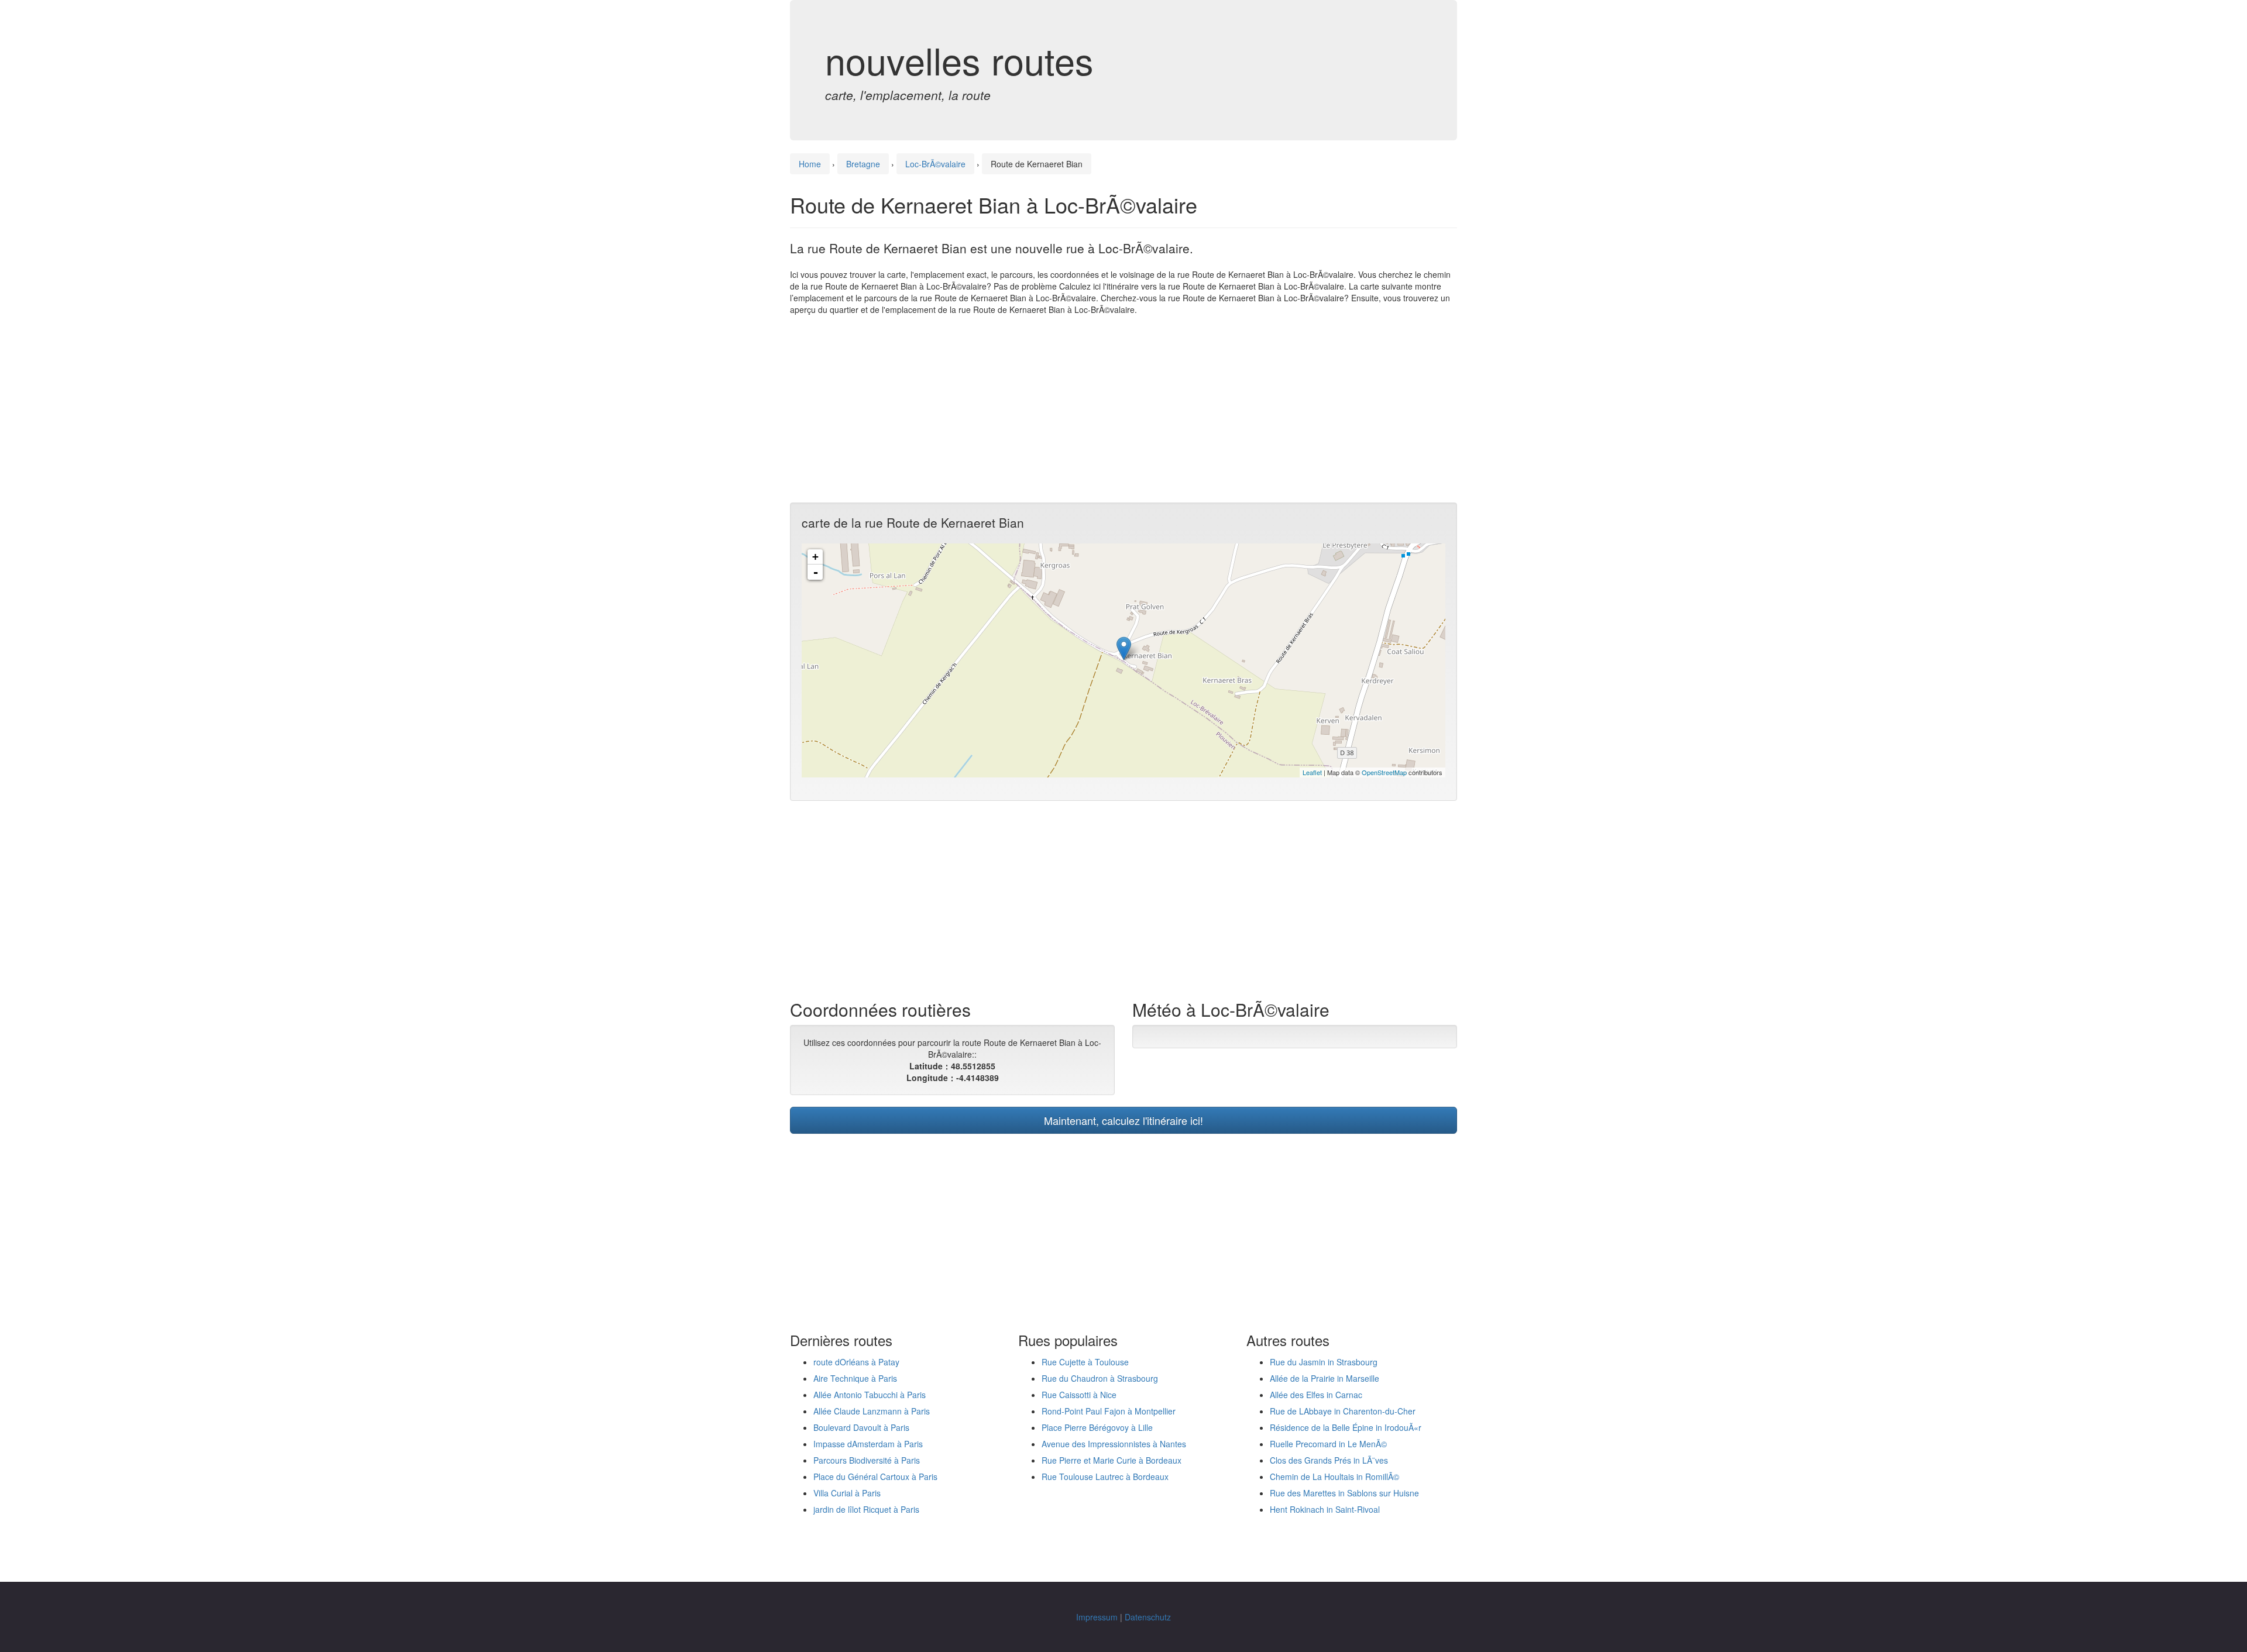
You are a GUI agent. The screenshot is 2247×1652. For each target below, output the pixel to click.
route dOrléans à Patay (856, 1362)
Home (810, 164)
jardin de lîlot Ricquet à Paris (866, 1509)
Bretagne (863, 164)
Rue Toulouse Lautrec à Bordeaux (1105, 1477)
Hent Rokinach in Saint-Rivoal (1325, 1509)
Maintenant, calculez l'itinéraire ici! (1123, 1120)
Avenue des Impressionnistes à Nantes (1114, 1444)
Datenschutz (1148, 1617)
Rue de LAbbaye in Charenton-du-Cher (1343, 1411)
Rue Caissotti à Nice (1079, 1395)
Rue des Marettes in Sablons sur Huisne (1344, 1493)
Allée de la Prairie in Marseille (1325, 1378)
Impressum (1097, 1617)
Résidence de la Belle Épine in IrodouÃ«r (1346, 1427)
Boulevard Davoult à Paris (861, 1427)
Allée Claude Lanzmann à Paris (872, 1411)
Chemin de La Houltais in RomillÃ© (1334, 1477)
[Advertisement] (1123, 409)
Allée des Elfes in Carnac (1316, 1395)
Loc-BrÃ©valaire (935, 164)
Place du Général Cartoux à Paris (875, 1477)
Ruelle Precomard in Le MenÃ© (1328, 1444)
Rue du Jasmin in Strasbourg (1324, 1362)
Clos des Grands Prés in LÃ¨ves (1329, 1460)
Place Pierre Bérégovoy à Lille (1097, 1427)
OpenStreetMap (1384, 772)
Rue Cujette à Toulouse (1085, 1362)
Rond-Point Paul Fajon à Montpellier (1109, 1411)
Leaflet (1312, 772)
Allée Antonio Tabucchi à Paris (870, 1395)
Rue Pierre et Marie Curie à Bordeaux (1112, 1460)
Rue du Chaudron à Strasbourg (1100, 1378)
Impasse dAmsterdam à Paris (868, 1444)
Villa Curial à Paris (847, 1493)
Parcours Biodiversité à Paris (867, 1460)
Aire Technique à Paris (855, 1378)
